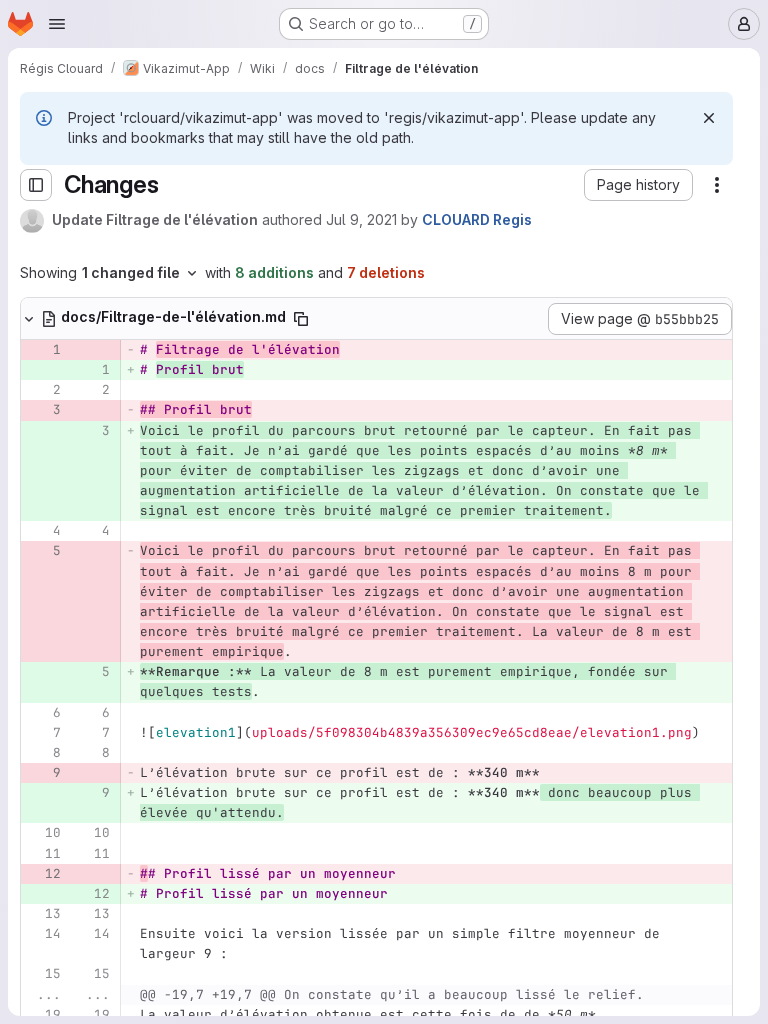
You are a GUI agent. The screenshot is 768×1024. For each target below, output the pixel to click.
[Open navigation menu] (57, 24)
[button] (638, 185)
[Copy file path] (301, 319)
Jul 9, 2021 (361, 219)
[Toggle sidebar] (36, 185)
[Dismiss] (709, 118)
